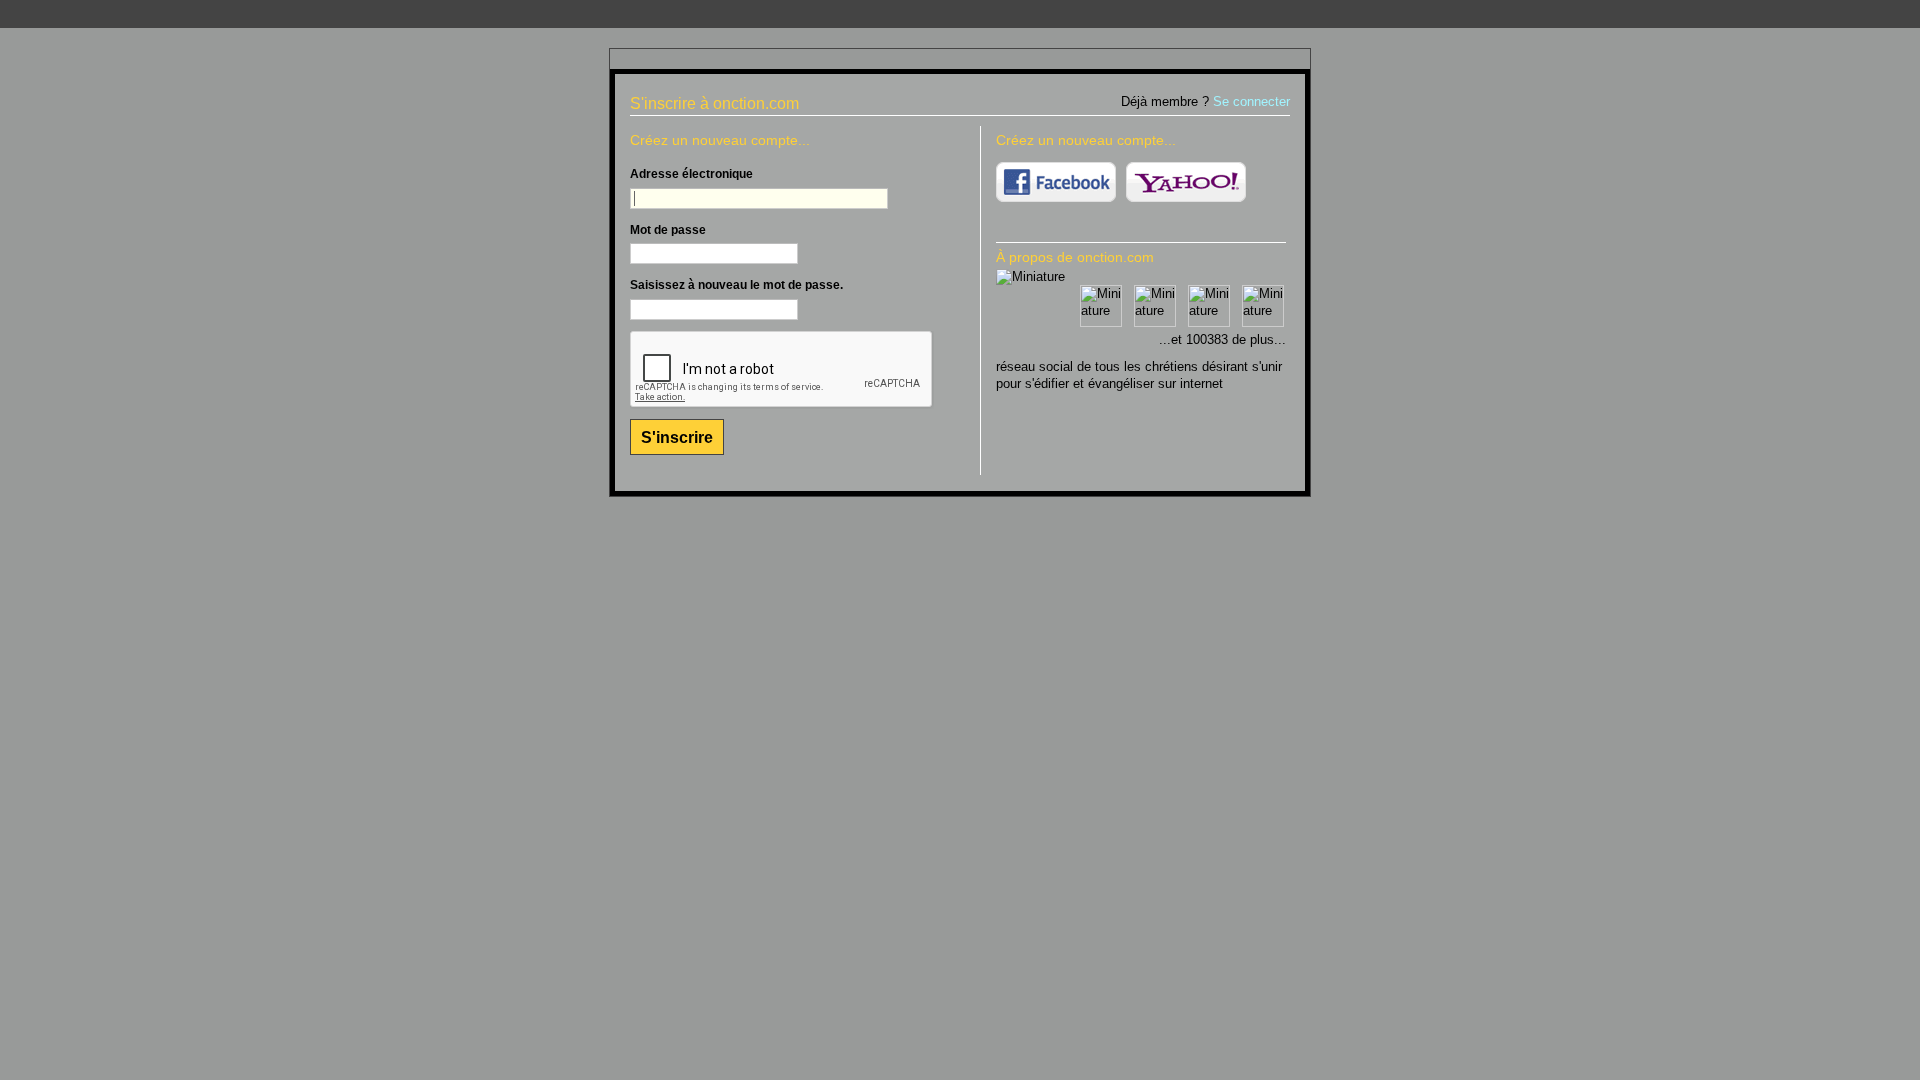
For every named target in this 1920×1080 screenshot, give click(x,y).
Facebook (1056, 182)
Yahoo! (1186, 182)
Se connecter (1251, 101)
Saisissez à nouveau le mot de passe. (736, 285)
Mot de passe (668, 230)
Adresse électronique (691, 174)
